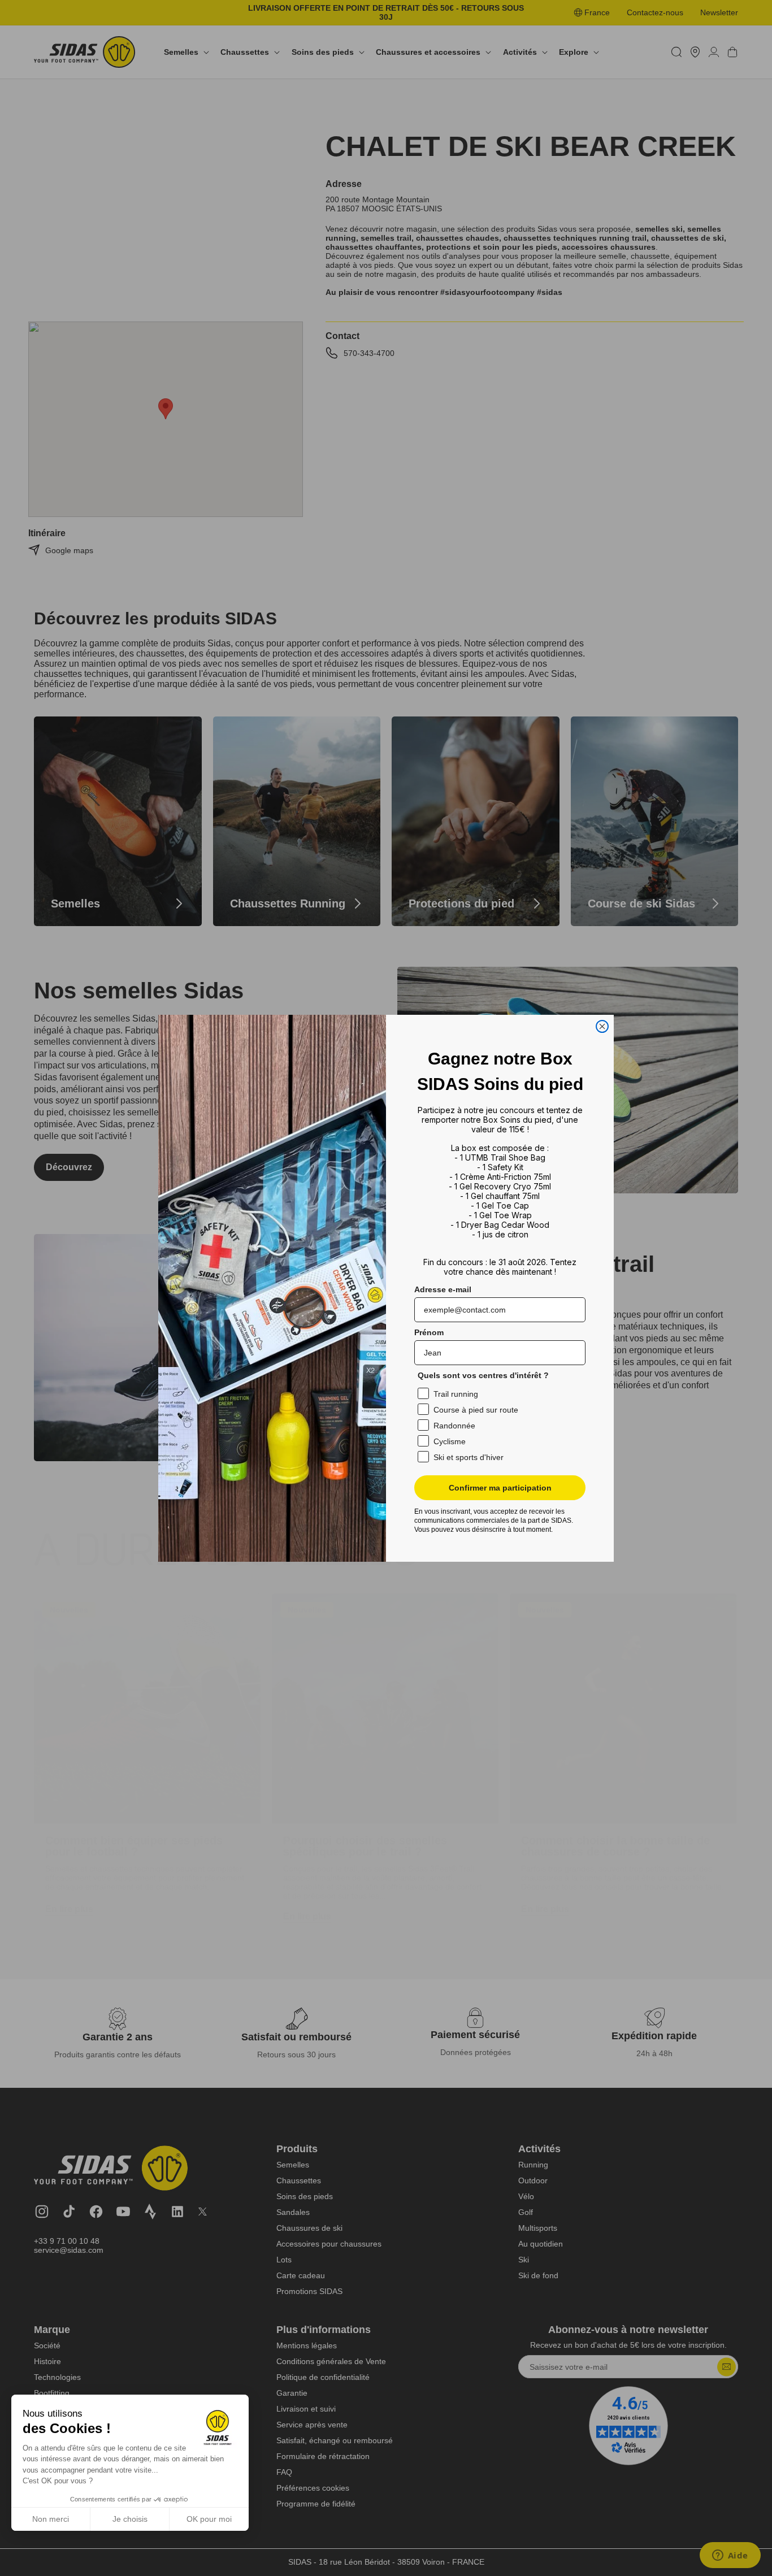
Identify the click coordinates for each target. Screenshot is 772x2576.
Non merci (51, 2519)
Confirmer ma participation (500, 1488)
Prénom (429, 1332)
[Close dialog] (602, 1026)
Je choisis (130, 2519)
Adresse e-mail (443, 1289)
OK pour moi (209, 2519)
